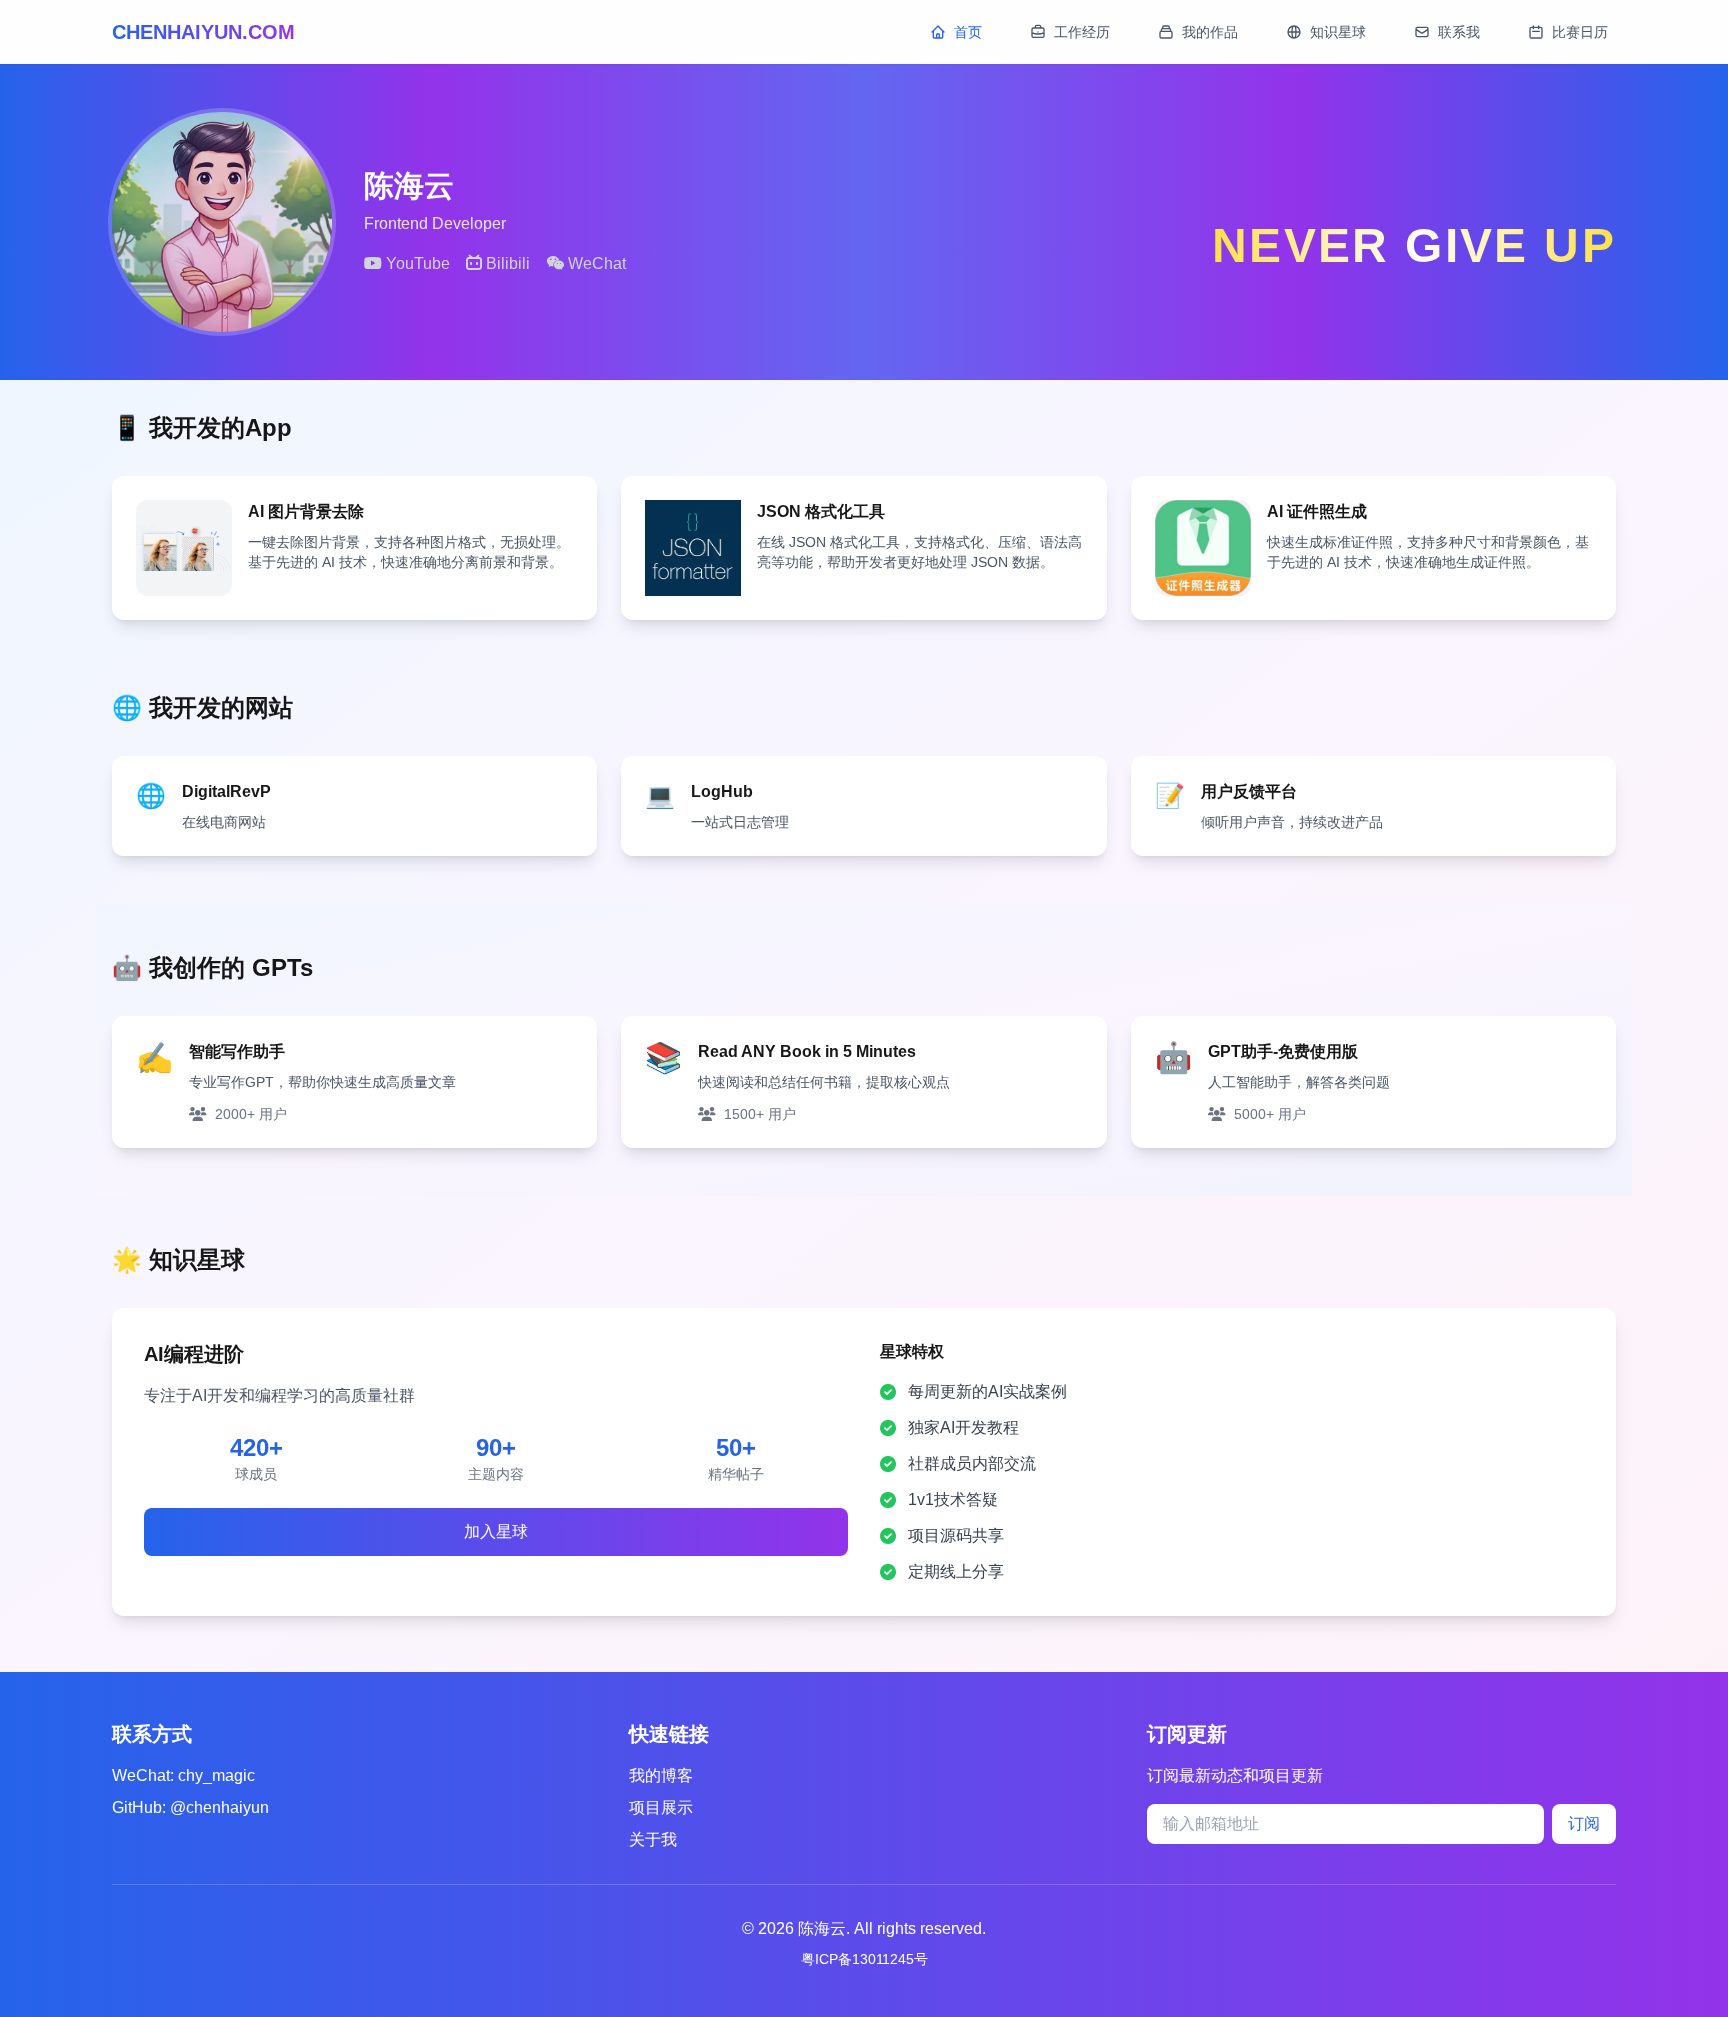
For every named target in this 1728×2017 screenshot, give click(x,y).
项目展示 (661, 1807)
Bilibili (506, 263)
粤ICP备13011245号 (864, 1959)
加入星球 (496, 1531)
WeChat (595, 263)
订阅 (1584, 1823)
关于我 (653, 1839)
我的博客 (661, 1775)
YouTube (416, 263)
